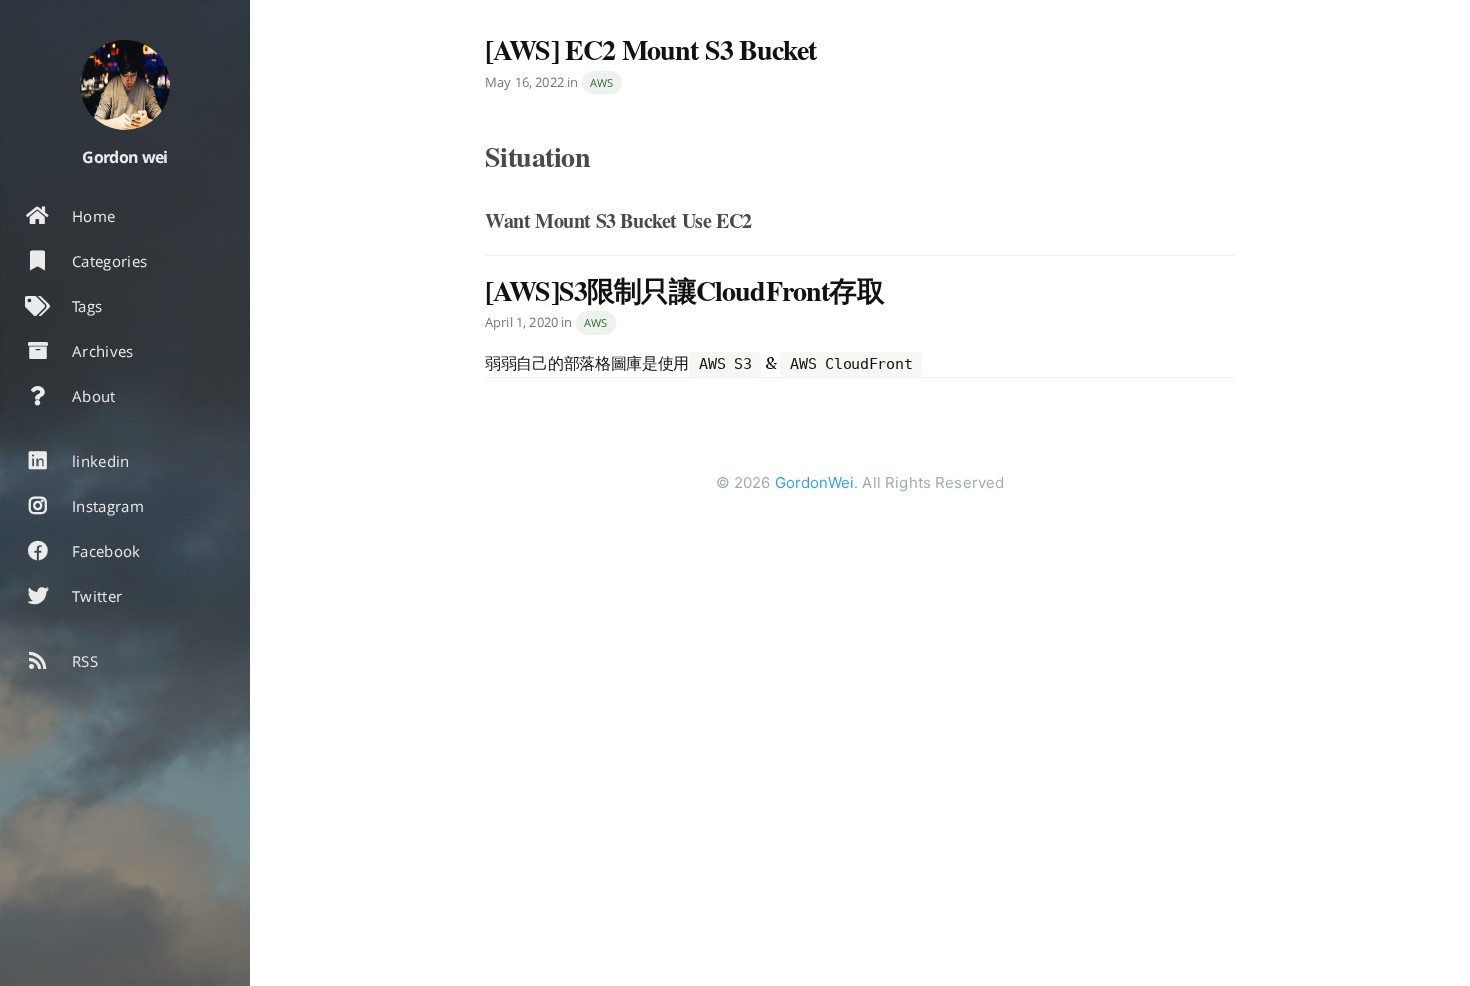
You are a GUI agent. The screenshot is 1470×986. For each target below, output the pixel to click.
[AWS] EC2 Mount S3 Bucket (650, 49)
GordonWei (814, 482)
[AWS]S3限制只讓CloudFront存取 (684, 290)
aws (602, 82)
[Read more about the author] (125, 85)
